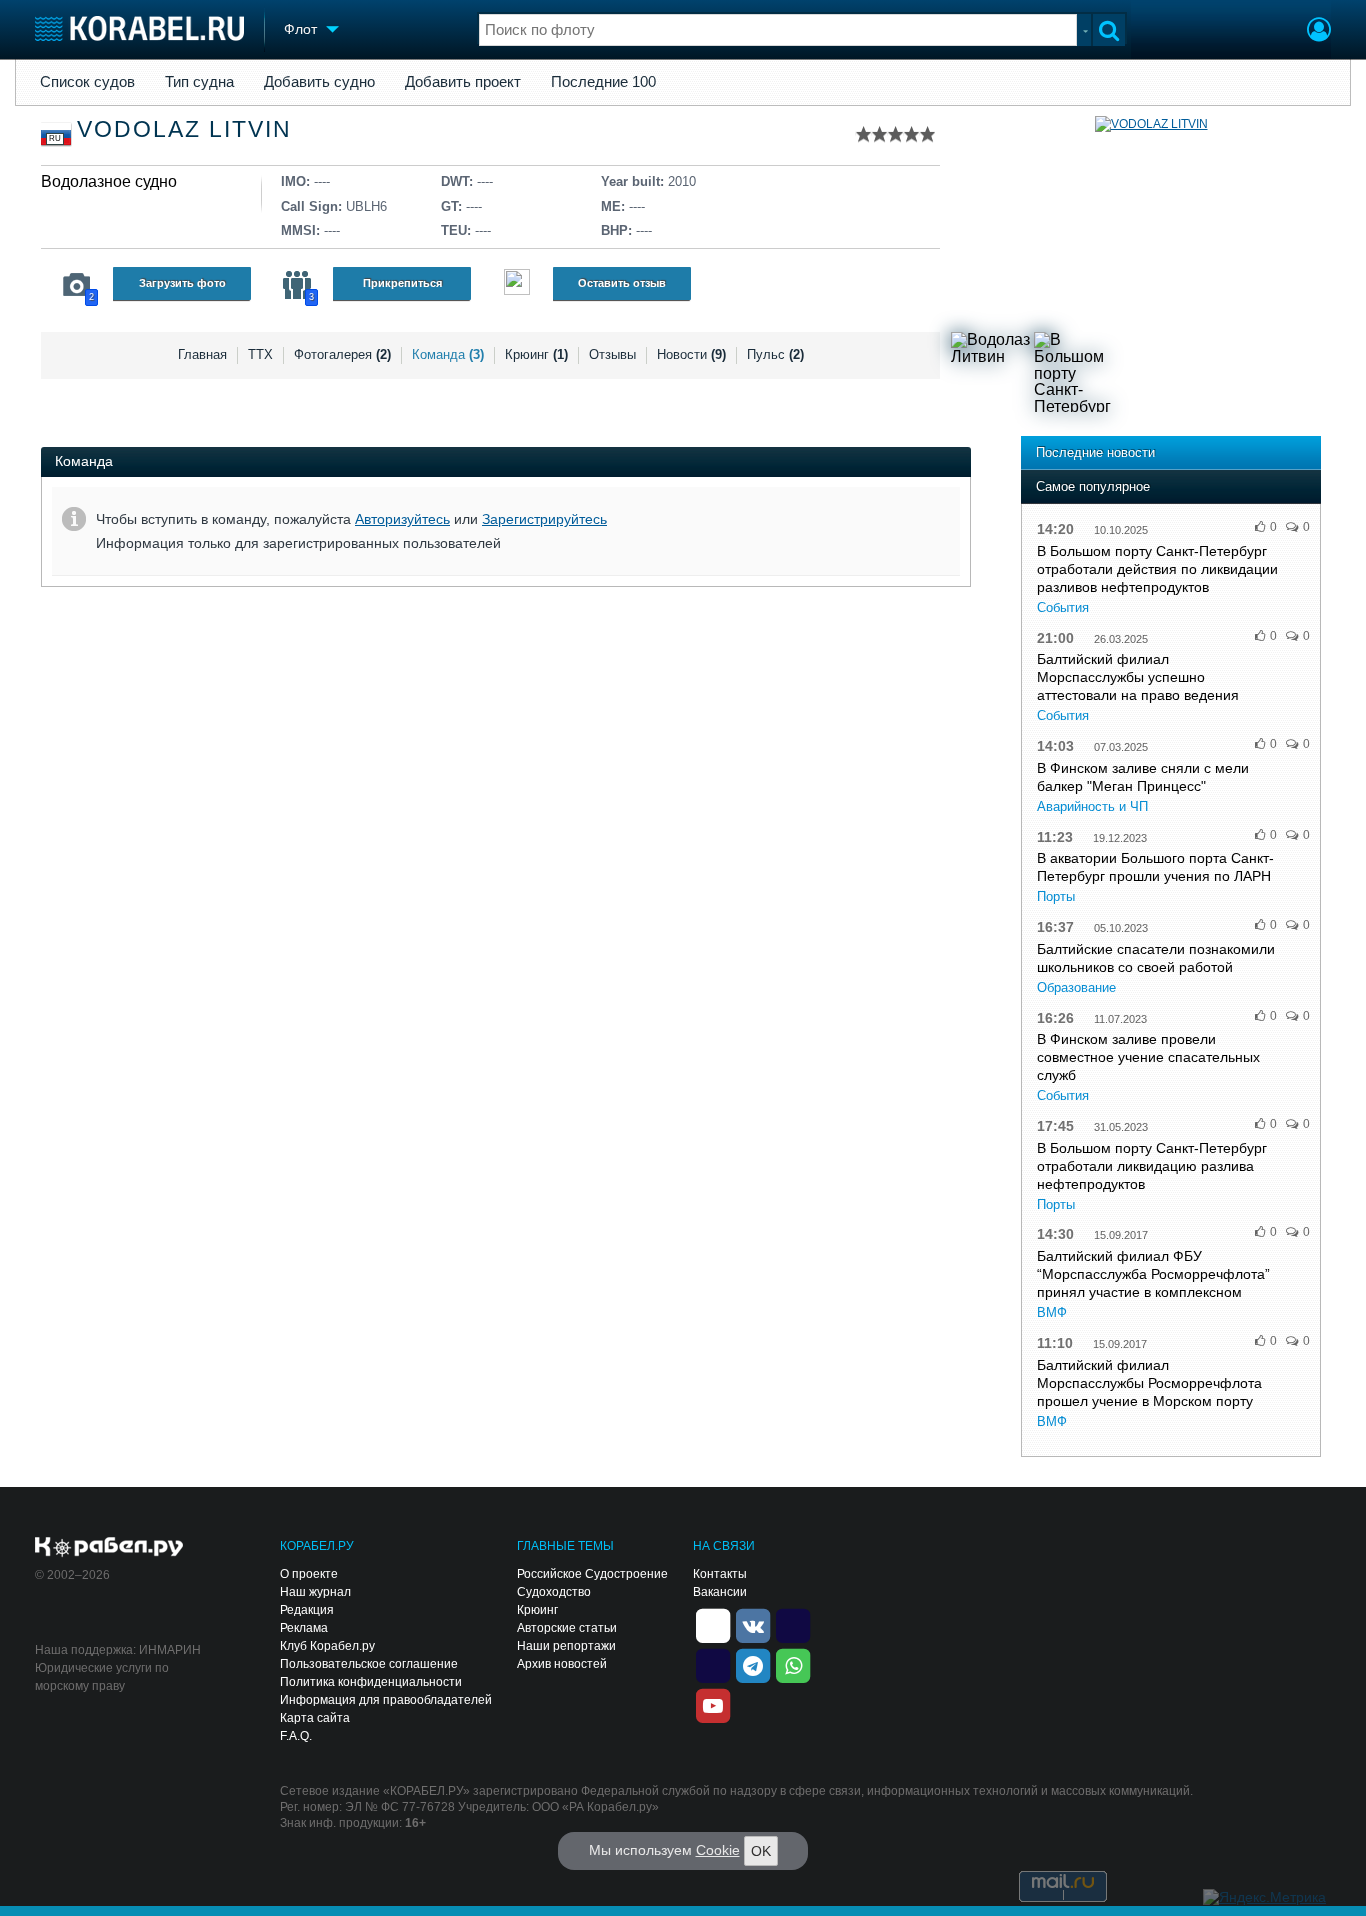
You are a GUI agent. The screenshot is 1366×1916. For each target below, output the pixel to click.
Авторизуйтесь (402, 519)
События (1063, 607)
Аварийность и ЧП (1092, 806)
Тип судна (199, 82)
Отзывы (612, 354)
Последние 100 (603, 82)
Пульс (775, 354)
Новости (691, 354)
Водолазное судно (109, 181)
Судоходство (554, 1592)
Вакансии (720, 1592)
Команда (448, 354)
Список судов (87, 82)
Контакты (720, 1574)
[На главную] (139, 28)
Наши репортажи (566, 1646)
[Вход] (1319, 32)
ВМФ (1052, 1312)
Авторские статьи (567, 1628)
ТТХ (260, 354)
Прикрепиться (402, 283)
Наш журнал (315, 1592)
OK (761, 1851)
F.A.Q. (296, 1736)
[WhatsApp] (793, 1665)
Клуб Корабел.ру (327, 1646)
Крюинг (536, 354)
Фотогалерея (342, 354)
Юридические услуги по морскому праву (102, 1677)
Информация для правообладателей (386, 1700)
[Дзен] (713, 1625)
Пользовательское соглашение (369, 1664)
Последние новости (1095, 452)
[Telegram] (753, 1665)
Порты (1056, 896)
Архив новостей (562, 1664)
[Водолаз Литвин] (991, 372)
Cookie (718, 1850)
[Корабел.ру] (109, 1548)
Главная (202, 354)
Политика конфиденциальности (371, 1682)
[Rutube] (793, 1625)
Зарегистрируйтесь (544, 519)
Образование (1076, 987)
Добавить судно (319, 82)
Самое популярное (1093, 486)
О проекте (309, 1574)
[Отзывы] (517, 284)
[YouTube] (713, 1705)
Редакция (307, 1610)
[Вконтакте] (753, 1625)
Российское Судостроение (592, 1574)
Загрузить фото (182, 283)
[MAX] (713, 1665)
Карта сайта (315, 1718)
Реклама (304, 1628)
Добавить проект (463, 82)
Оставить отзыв (622, 283)
